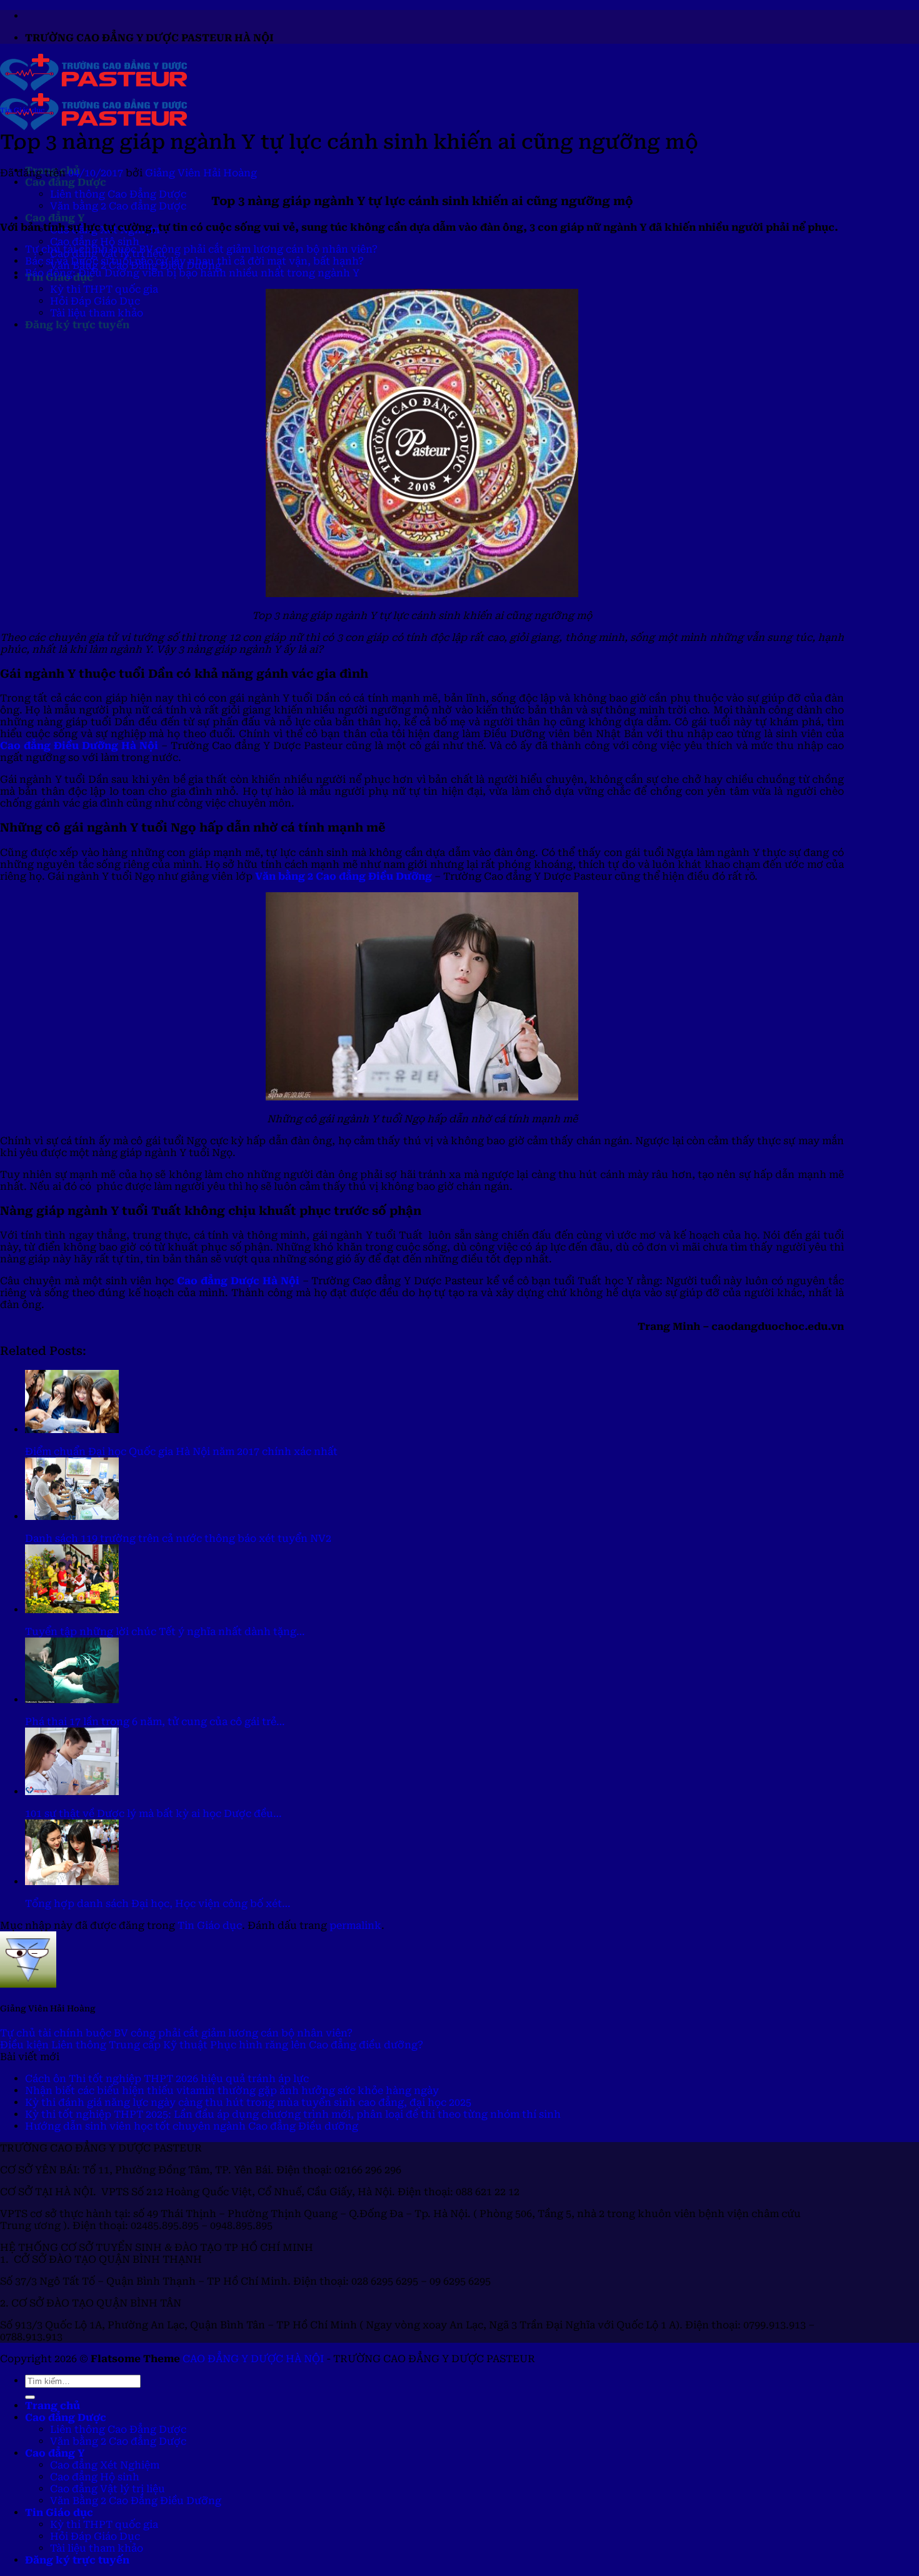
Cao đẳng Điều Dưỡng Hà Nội (79, 746)
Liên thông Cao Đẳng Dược (118, 194)
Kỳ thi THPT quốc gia (104, 289)
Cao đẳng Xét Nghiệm (105, 2465)
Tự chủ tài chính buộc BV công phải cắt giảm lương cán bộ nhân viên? (201, 249)
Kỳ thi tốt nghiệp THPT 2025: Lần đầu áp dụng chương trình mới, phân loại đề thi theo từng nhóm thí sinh (293, 2114)
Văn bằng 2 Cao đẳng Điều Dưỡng (344, 876)
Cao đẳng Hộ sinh (95, 242)
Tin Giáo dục (22, 110)
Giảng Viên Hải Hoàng (201, 173)
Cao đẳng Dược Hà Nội (238, 1281)
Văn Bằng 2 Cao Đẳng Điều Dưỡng (136, 2501)
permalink (355, 1925)
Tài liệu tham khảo (97, 313)
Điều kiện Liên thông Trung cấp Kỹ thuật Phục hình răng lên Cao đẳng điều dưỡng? (212, 2045)
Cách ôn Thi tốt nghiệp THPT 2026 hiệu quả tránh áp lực (167, 2079)
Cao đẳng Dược (66, 182)
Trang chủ (53, 2406)
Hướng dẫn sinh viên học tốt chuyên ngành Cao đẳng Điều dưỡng (192, 2126)
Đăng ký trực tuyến (77, 325)
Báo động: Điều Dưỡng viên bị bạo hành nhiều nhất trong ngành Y (192, 273)
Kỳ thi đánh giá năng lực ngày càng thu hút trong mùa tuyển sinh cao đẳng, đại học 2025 (248, 2102)
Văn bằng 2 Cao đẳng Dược (118, 206)
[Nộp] (30, 2397)
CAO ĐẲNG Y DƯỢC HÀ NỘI (253, 2359)
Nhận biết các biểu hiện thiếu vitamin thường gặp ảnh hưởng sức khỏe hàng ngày (232, 2090)
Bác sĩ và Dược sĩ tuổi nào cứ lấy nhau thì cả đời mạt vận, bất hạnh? (194, 261)
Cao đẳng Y (55, 218)
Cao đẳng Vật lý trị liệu (108, 2489)
